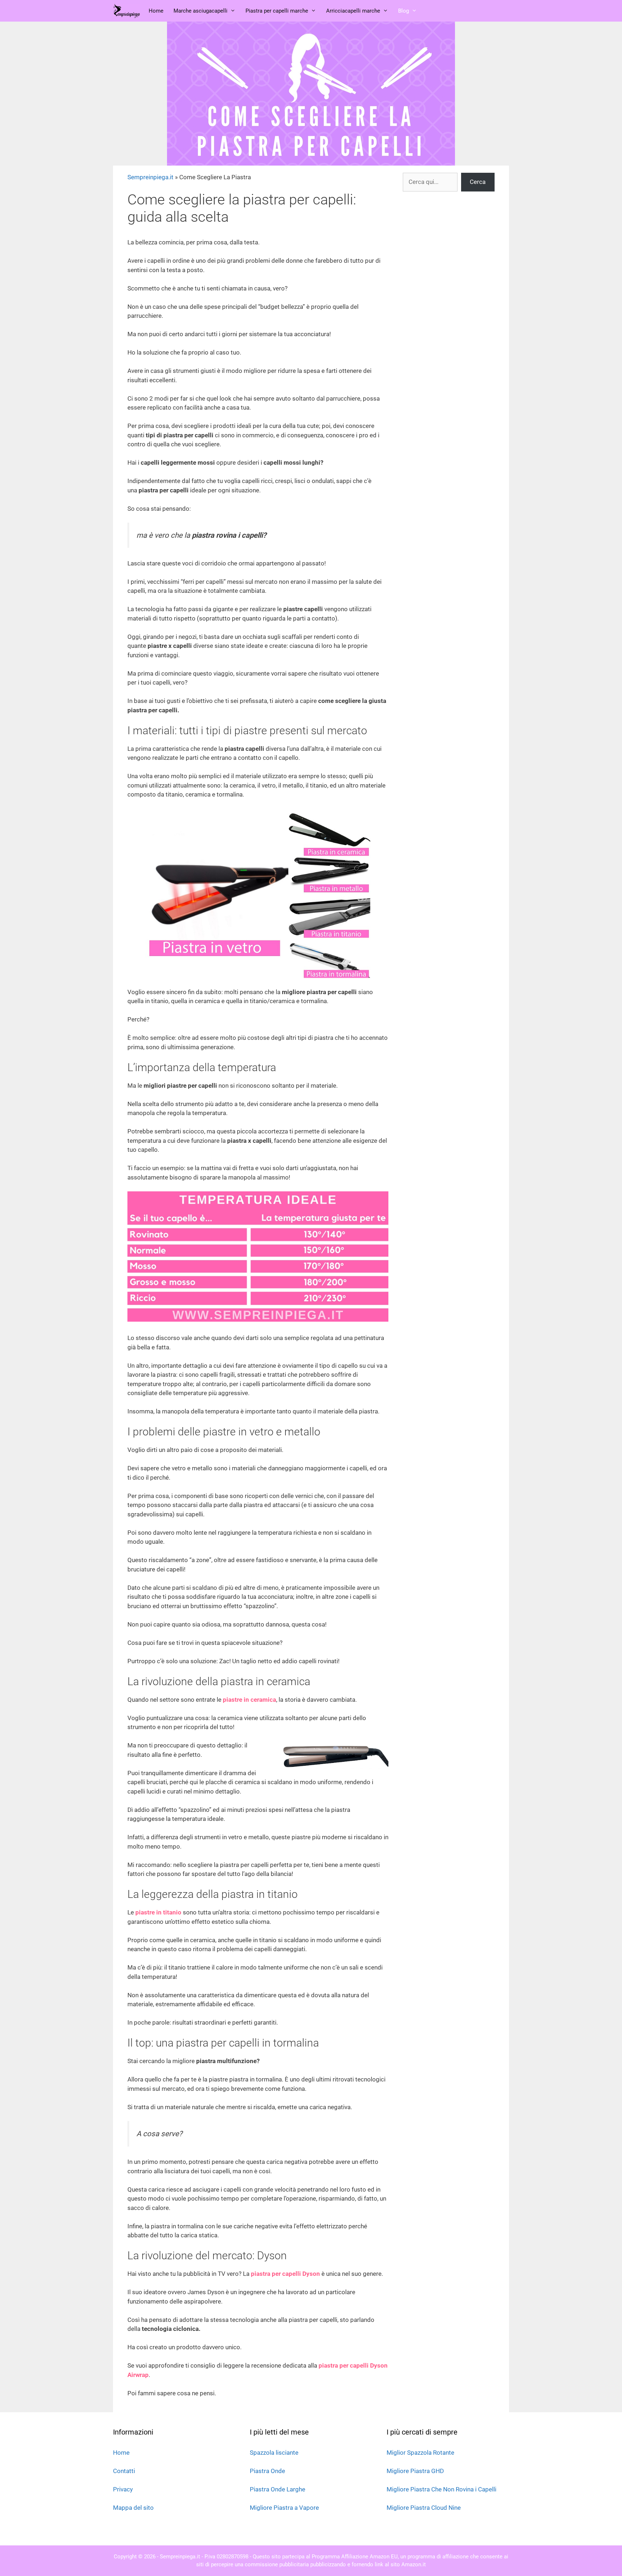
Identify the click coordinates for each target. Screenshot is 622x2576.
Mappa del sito (133, 2508)
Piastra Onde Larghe (278, 2489)
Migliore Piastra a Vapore (284, 2508)
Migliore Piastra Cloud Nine (424, 2508)
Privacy (123, 2489)
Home (156, 11)
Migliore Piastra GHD (415, 2471)
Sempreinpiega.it (150, 177)
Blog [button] (404, 11)
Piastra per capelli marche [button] (277, 11)
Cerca (478, 182)
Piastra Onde (267, 2471)
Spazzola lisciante (274, 2453)
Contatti (124, 2471)
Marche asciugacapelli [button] (200, 11)
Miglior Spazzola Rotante (420, 2453)
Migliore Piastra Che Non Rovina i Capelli (441, 2489)
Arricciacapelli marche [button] (353, 11)
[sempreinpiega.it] (127, 11)
